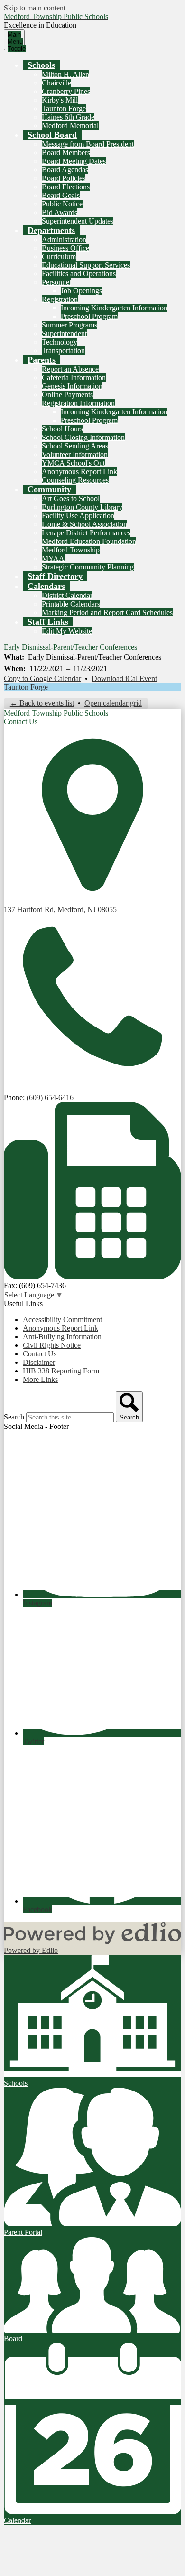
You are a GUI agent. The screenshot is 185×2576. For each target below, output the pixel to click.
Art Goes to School (71, 499)
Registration (60, 299)
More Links (40, 1379)
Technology (60, 342)
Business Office (65, 248)
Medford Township (71, 550)
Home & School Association (84, 524)
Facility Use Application (78, 516)
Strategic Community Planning (88, 567)
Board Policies (64, 178)
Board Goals (61, 195)
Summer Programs (69, 325)
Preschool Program (89, 316)
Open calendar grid (113, 703)
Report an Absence (70, 369)
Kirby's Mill (60, 100)
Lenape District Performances (86, 533)
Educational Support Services (86, 265)
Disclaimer (39, 1362)
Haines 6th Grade (68, 117)
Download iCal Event (124, 678)
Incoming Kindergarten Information (114, 308)
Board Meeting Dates (74, 161)
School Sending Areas (75, 446)
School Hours (62, 429)
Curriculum (59, 257)
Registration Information (78, 403)
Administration (64, 239)
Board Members (66, 153)
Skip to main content (35, 8)
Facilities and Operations (79, 274)
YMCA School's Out (73, 463)
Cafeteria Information (74, 378)
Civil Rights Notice (52, 1345)
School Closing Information (83, 437)
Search (14, 1417)
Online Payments (67, 395)
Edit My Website (67, 631)
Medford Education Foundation (89, 541)
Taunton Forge (64, 108)
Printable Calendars (71, 604)
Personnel (56, 282)
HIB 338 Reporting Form (61, 1371)
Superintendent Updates (78, 221)
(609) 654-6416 (50, 1097)
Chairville (56, 83)
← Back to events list (42, 703)
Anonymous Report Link (79, 471)
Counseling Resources (75, 480)
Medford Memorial (70, 126)
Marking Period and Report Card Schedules (107, 612)
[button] (41, 65)
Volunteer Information (75, 454)
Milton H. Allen (65, 74)
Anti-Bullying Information (62, 1337)
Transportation (63, 350)
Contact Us (40, 1354)
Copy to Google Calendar (42, 678)
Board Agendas (65, 170)
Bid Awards (60, 212)
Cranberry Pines (66, 91)
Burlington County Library (82, 507)
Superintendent (64, 333)
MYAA (53, 558)
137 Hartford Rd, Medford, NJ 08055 (60, 910)
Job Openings (81, 291)
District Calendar (67, 595)
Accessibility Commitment (62, 1320)
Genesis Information (72, 386)
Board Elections (66, 187)
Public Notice (62, 204)
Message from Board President (88, 144)
